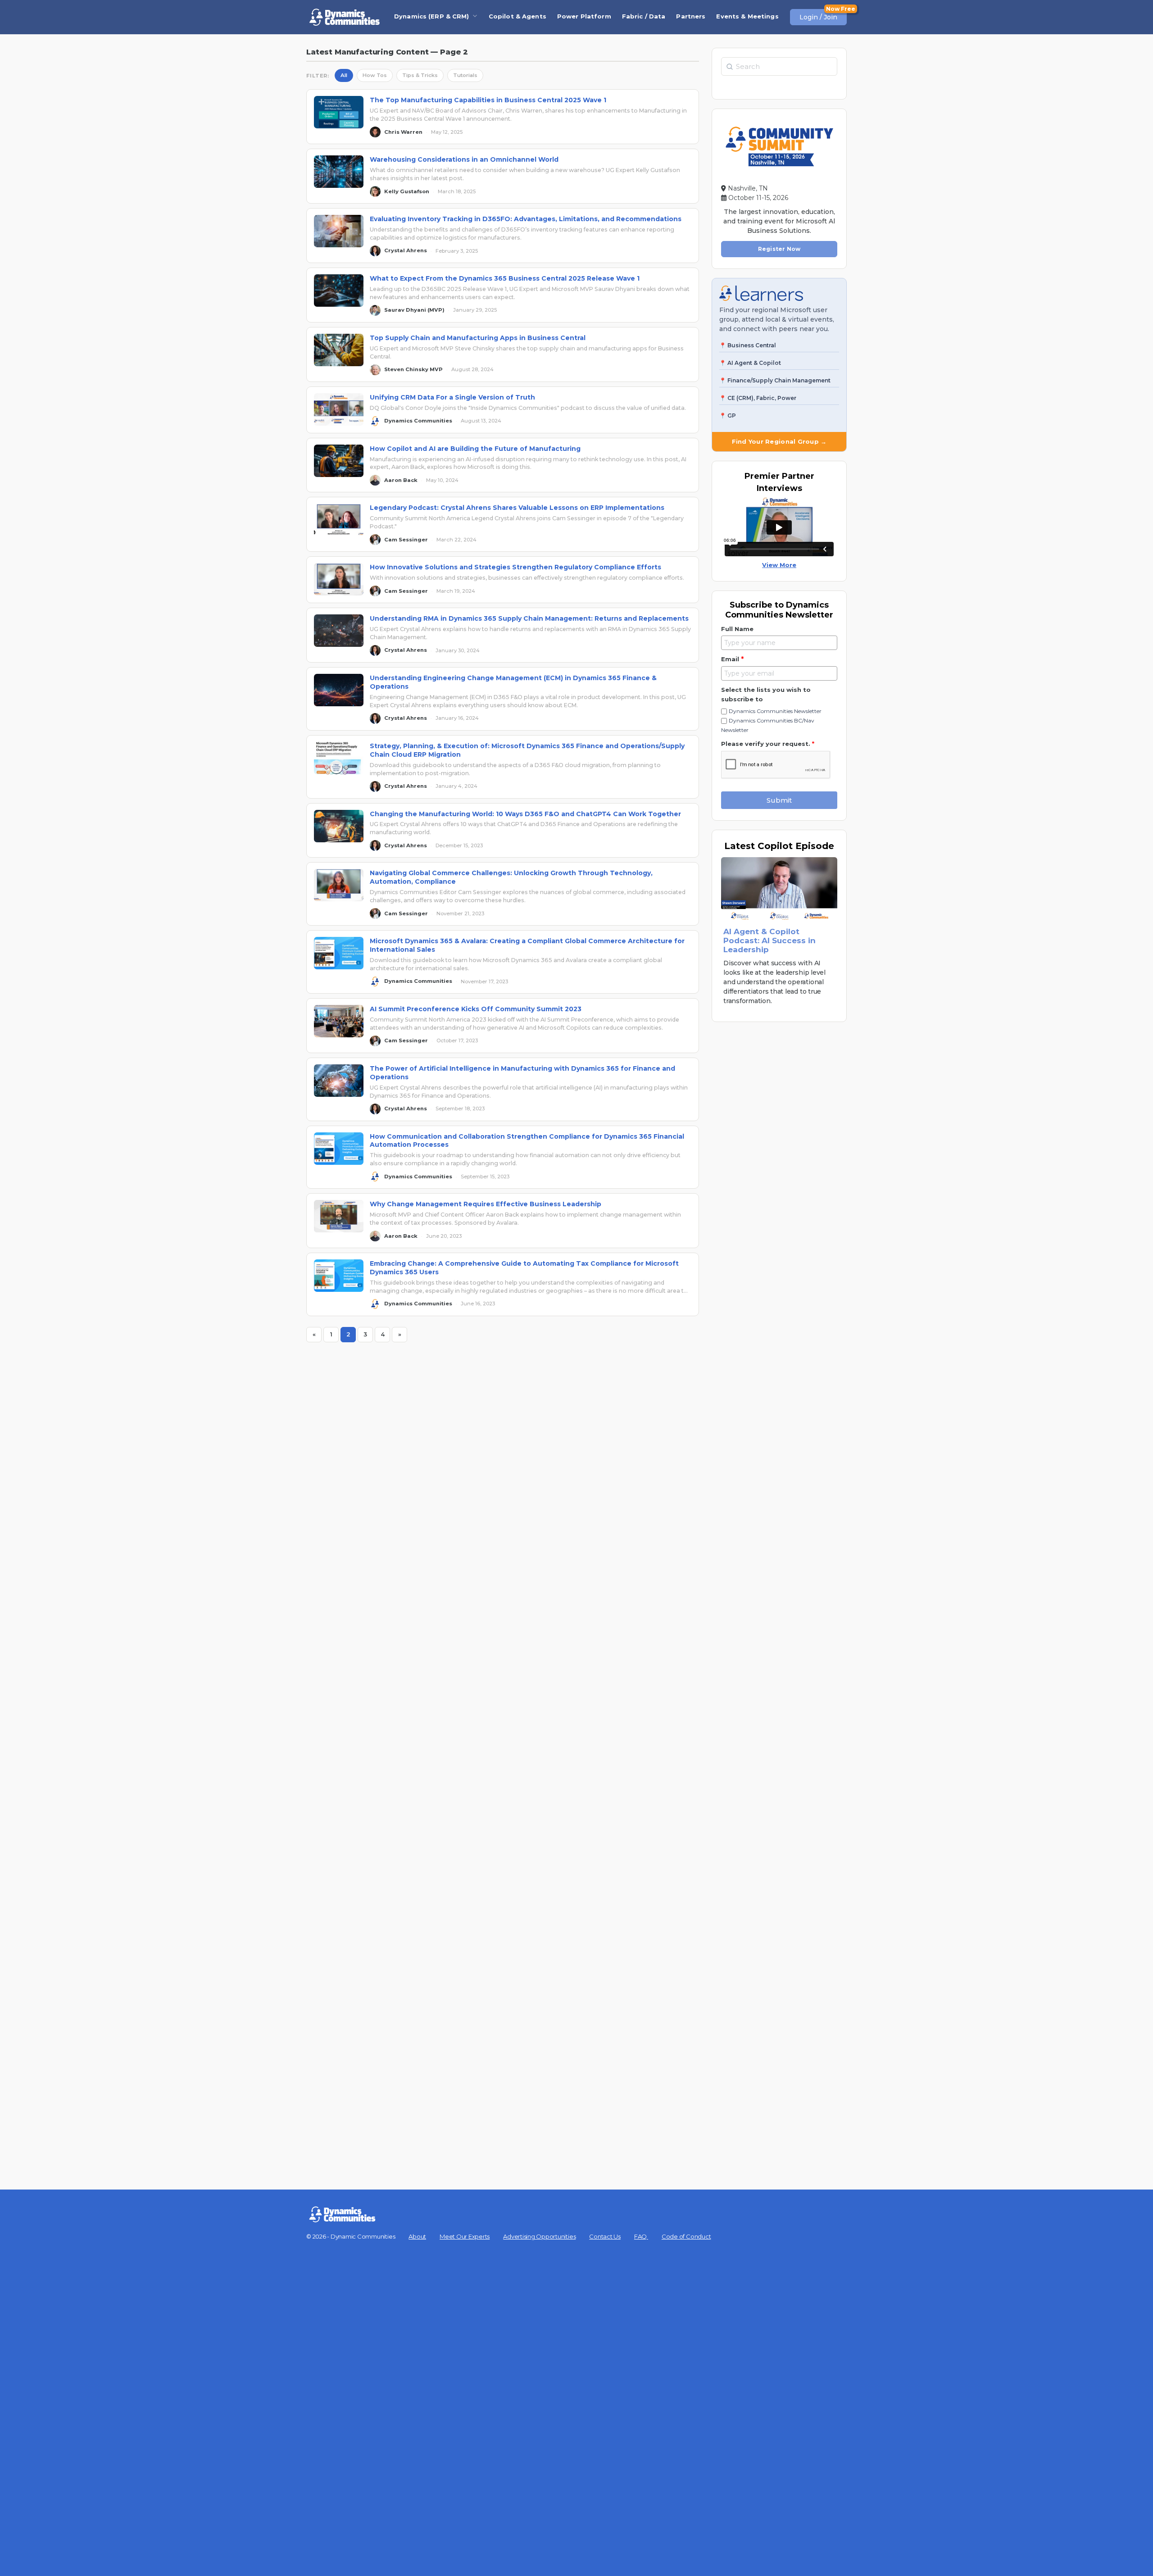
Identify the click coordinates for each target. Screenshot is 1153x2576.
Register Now (779, 249)
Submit (779, 800)
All (344, 75)
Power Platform (584, 16)
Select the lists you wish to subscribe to (766, 694)
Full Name (737, 629)
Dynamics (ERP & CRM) (432, 16)
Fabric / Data (644, 16)
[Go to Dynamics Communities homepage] (345, 17)
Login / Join (818, 17)
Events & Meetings (747, 16)
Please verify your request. (768, 744)
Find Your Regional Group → (779, 441)
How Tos (375, 75)
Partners (691, 16)
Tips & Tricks (420, 75)
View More (779, 565)
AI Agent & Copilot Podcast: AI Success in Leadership (769, 940)
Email (732, 659)
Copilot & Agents (517, 16)
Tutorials (465, 75)
